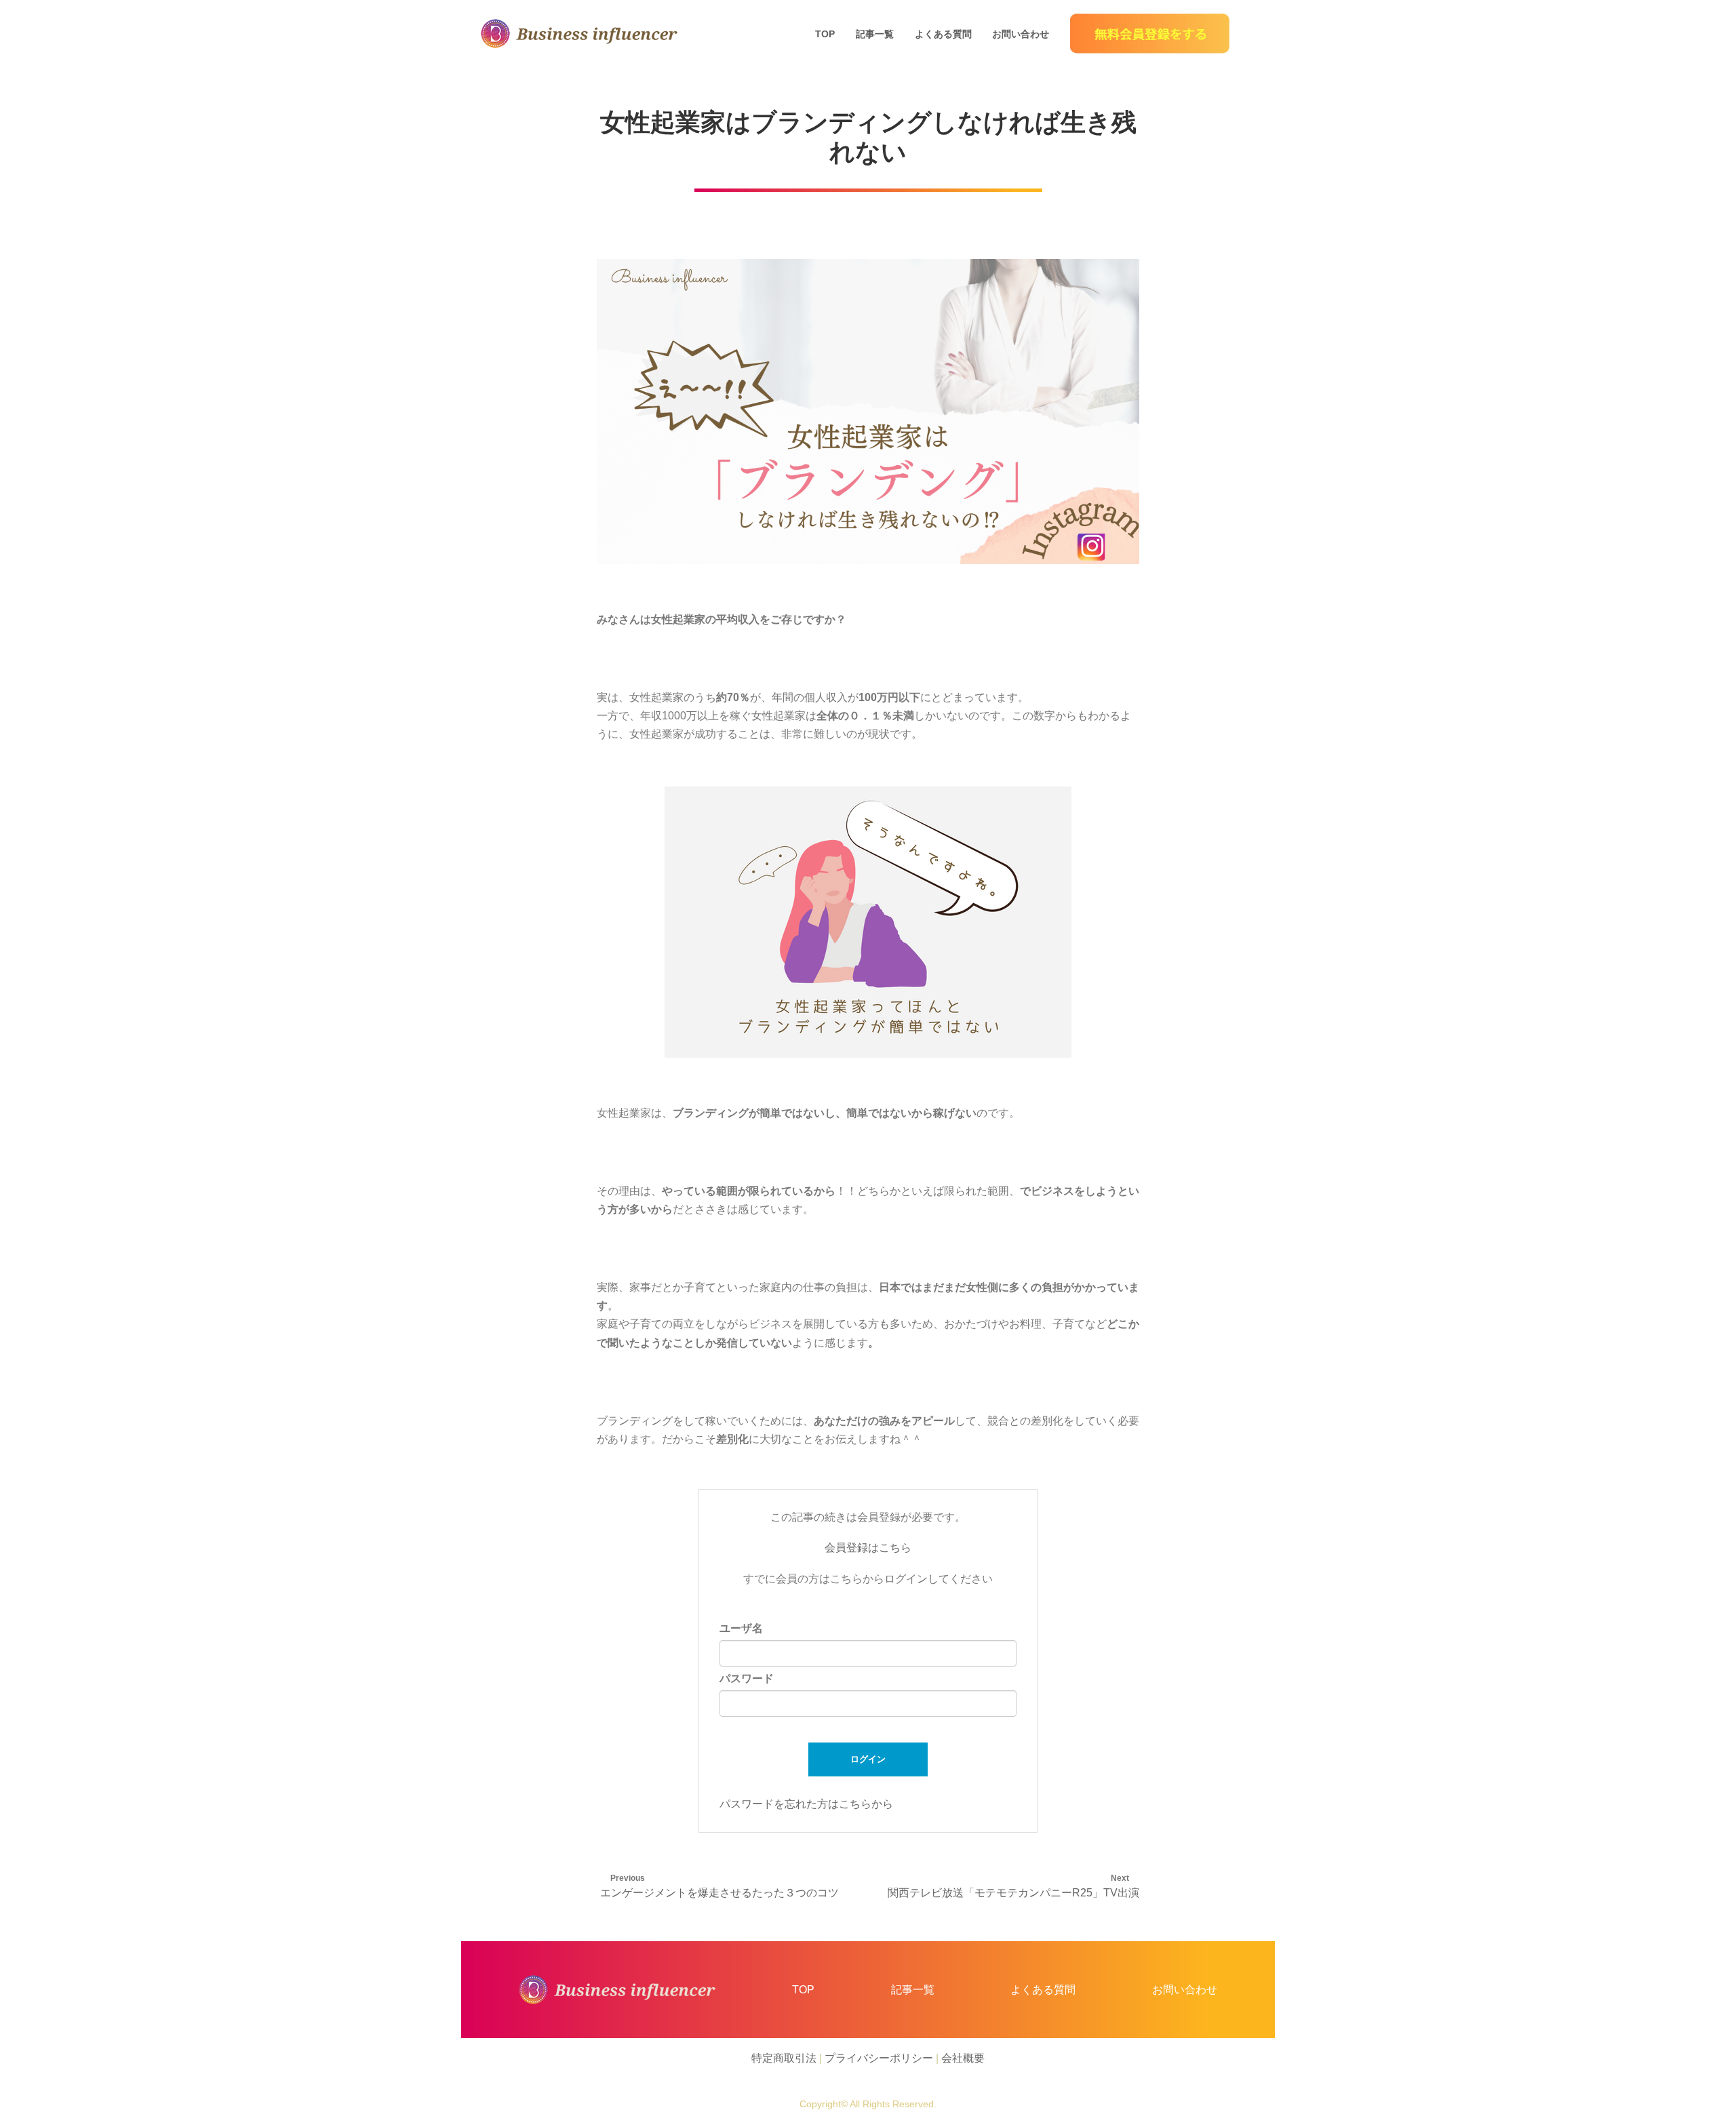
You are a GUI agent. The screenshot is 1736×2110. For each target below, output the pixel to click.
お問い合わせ (1021, 34)
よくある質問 (943, 34)
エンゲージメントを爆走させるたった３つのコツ (719, 1893)
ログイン (868, 1759)
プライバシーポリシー (879, 2058)
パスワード (747, 1678)
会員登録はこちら (868, 1548)
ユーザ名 (741, 1628)
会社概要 (963, 2058)
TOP (825, 34)
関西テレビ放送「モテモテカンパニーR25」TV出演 (1013, 1893)
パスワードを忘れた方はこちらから (806, 1804)
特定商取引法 (784, 2058)
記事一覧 (875, 34)
